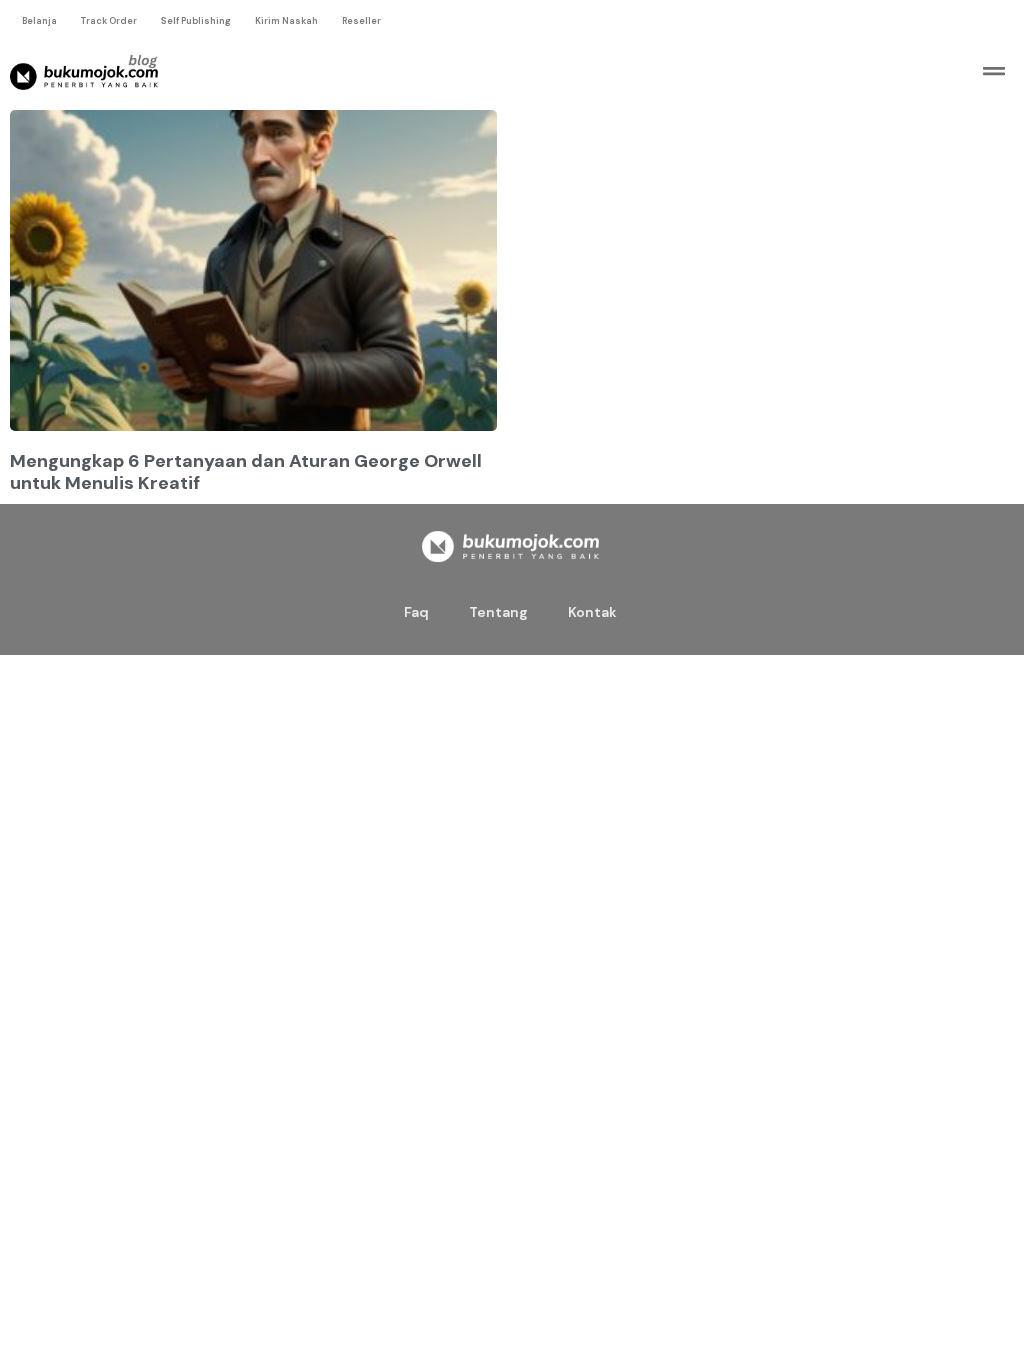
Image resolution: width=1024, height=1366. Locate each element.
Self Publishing (196, 21)
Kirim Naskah (286, 21)
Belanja (39, 21)
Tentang (498, 612)
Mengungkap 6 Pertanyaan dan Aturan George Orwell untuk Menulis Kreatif (246, 472)
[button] (993, 70)
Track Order (109, 21)
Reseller (361, 21)
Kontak (592, 612)
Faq (416, 612)
